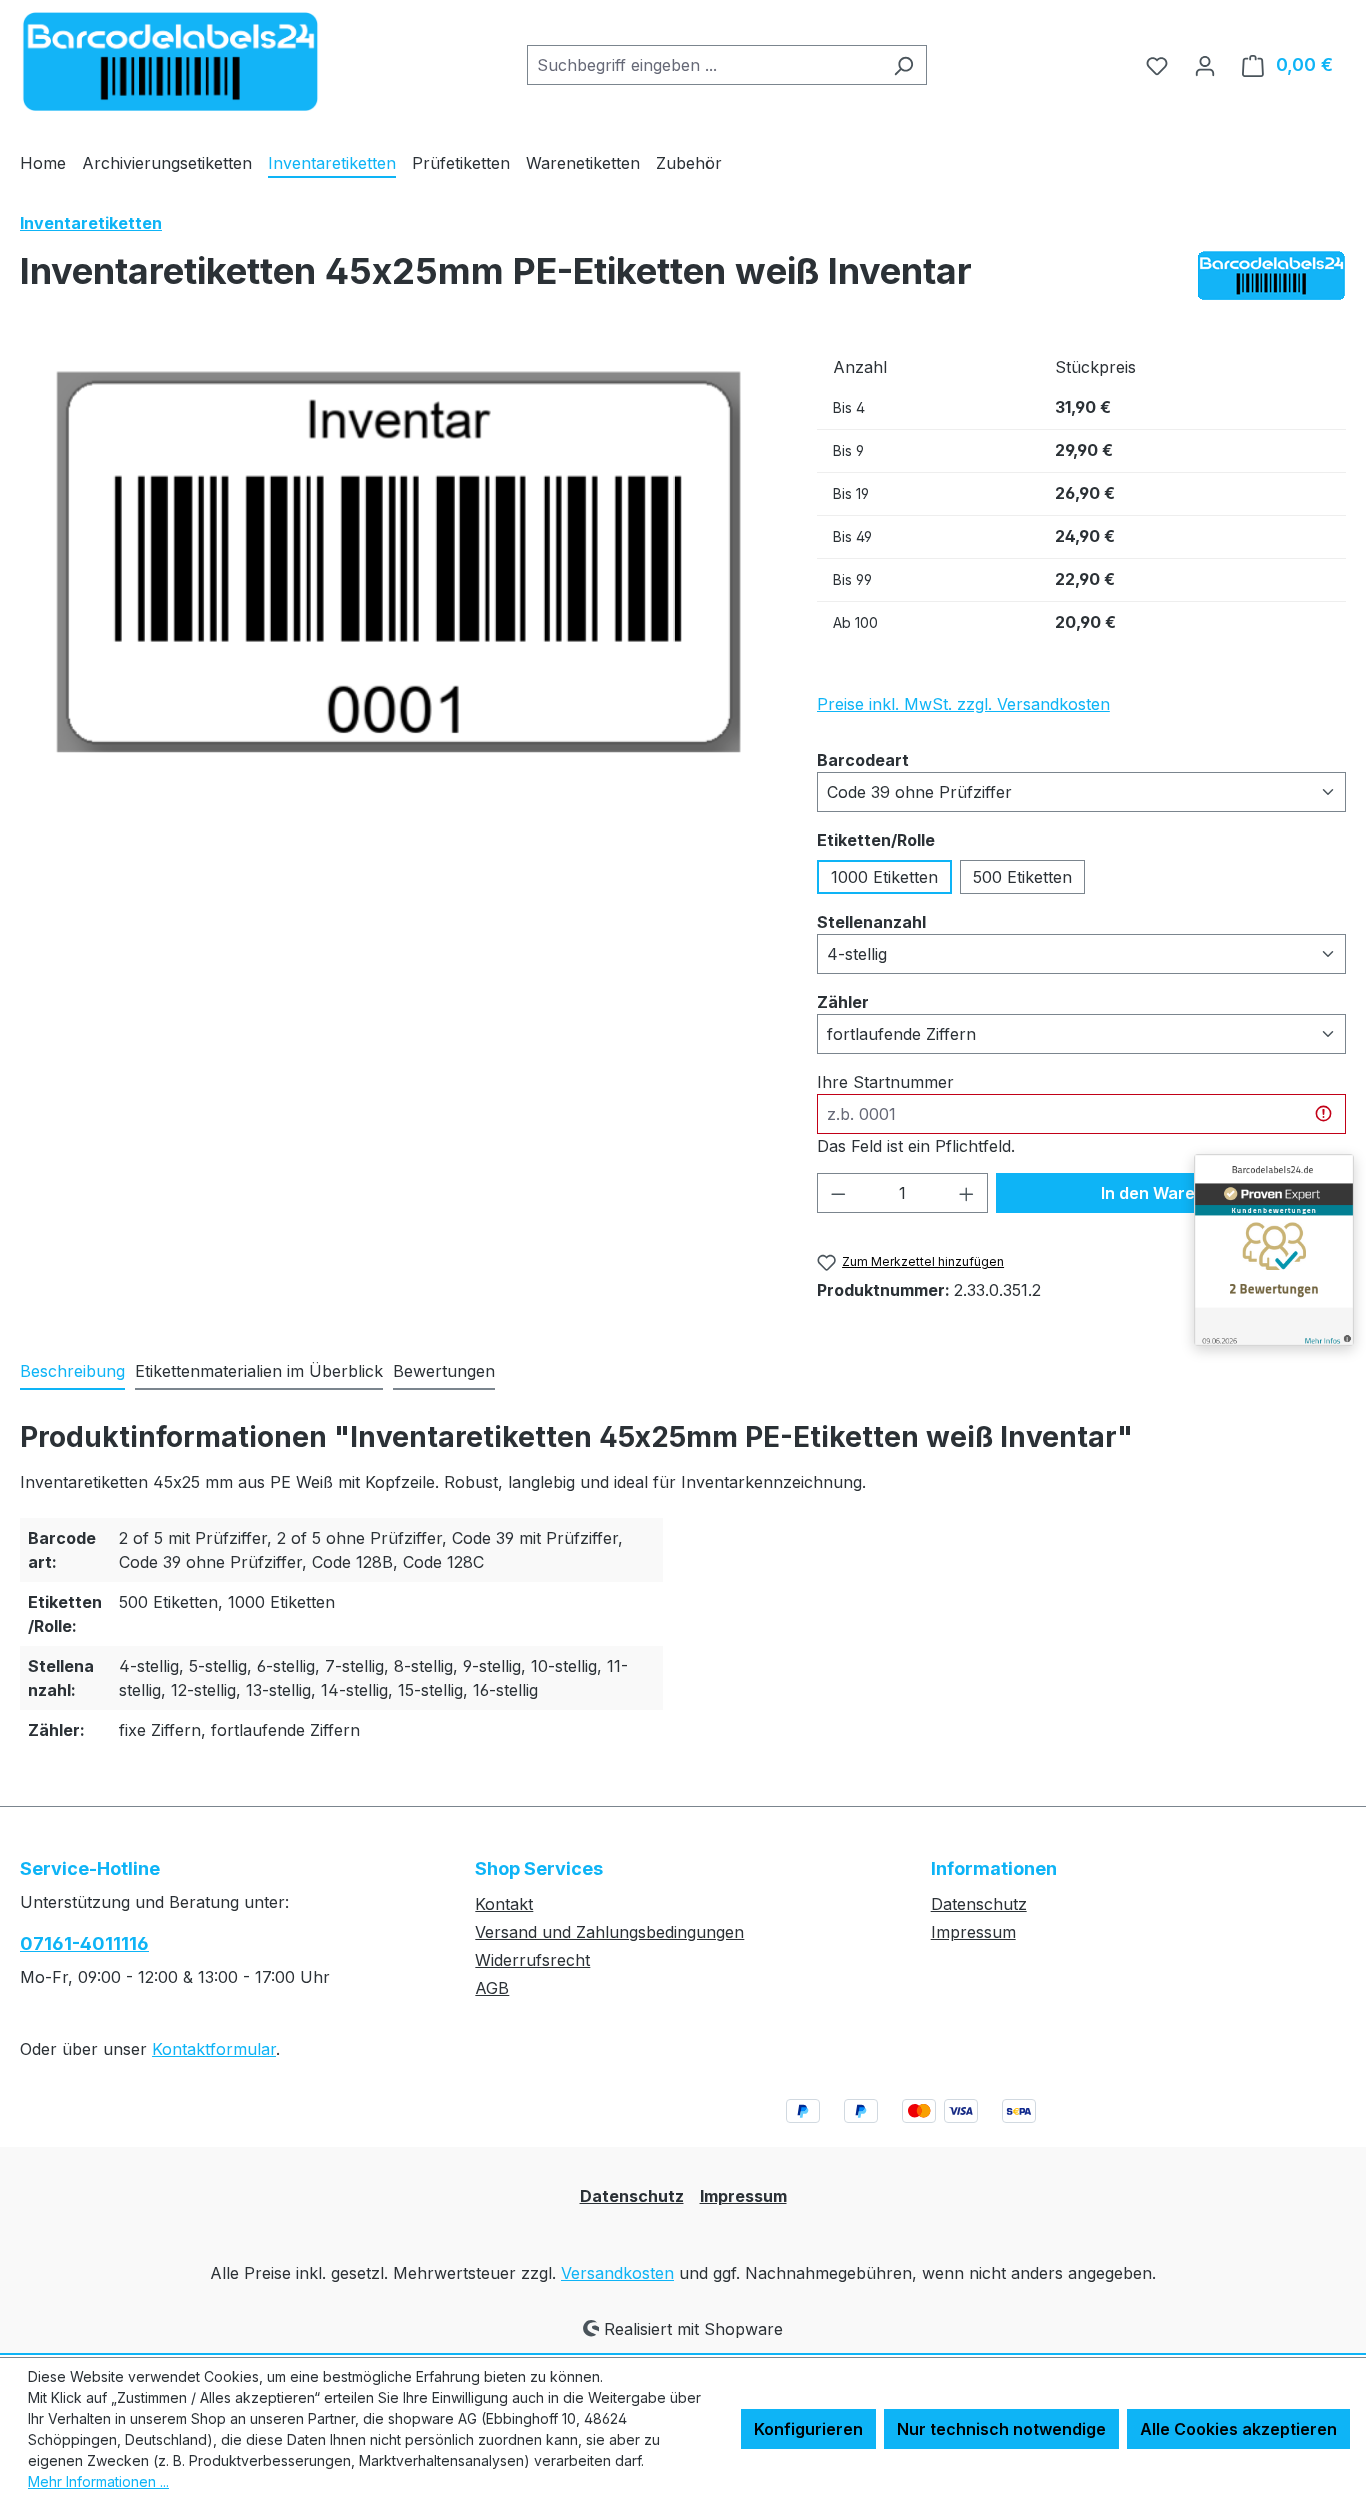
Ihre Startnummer (885, 1082)
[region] (398, 562)
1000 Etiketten (884, 877)
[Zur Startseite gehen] (170, 61)
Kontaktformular (214, 2049)
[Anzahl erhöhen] (967, 1193)
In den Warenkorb (1171, 1193)
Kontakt (504, 1904)
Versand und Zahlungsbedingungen (609, 1932)
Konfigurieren (808, 2429)
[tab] (72, 1372)
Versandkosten (617, 2273)
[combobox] (704, 65)
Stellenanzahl (871, 921)
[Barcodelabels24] (1271, 275)
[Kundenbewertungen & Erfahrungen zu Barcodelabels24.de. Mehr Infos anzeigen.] (1274, 1250)
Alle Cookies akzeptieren (1238, 2429)
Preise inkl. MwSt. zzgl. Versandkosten (963, 704)
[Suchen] (903, 65)
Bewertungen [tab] (444, 1371)
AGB (492, 1988)
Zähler (843, 1001)
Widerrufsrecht (532, 1960)
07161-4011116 (84, 1943)
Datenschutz (979, 1904)
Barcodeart (863, 759)
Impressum (973, 1932)
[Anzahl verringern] (838, 1193)
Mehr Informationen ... (98, 2481)
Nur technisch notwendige (1001, 2429)
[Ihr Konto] (1205, 65)
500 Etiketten (1022, 877)
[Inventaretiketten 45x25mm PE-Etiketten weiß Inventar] (398, 561)
